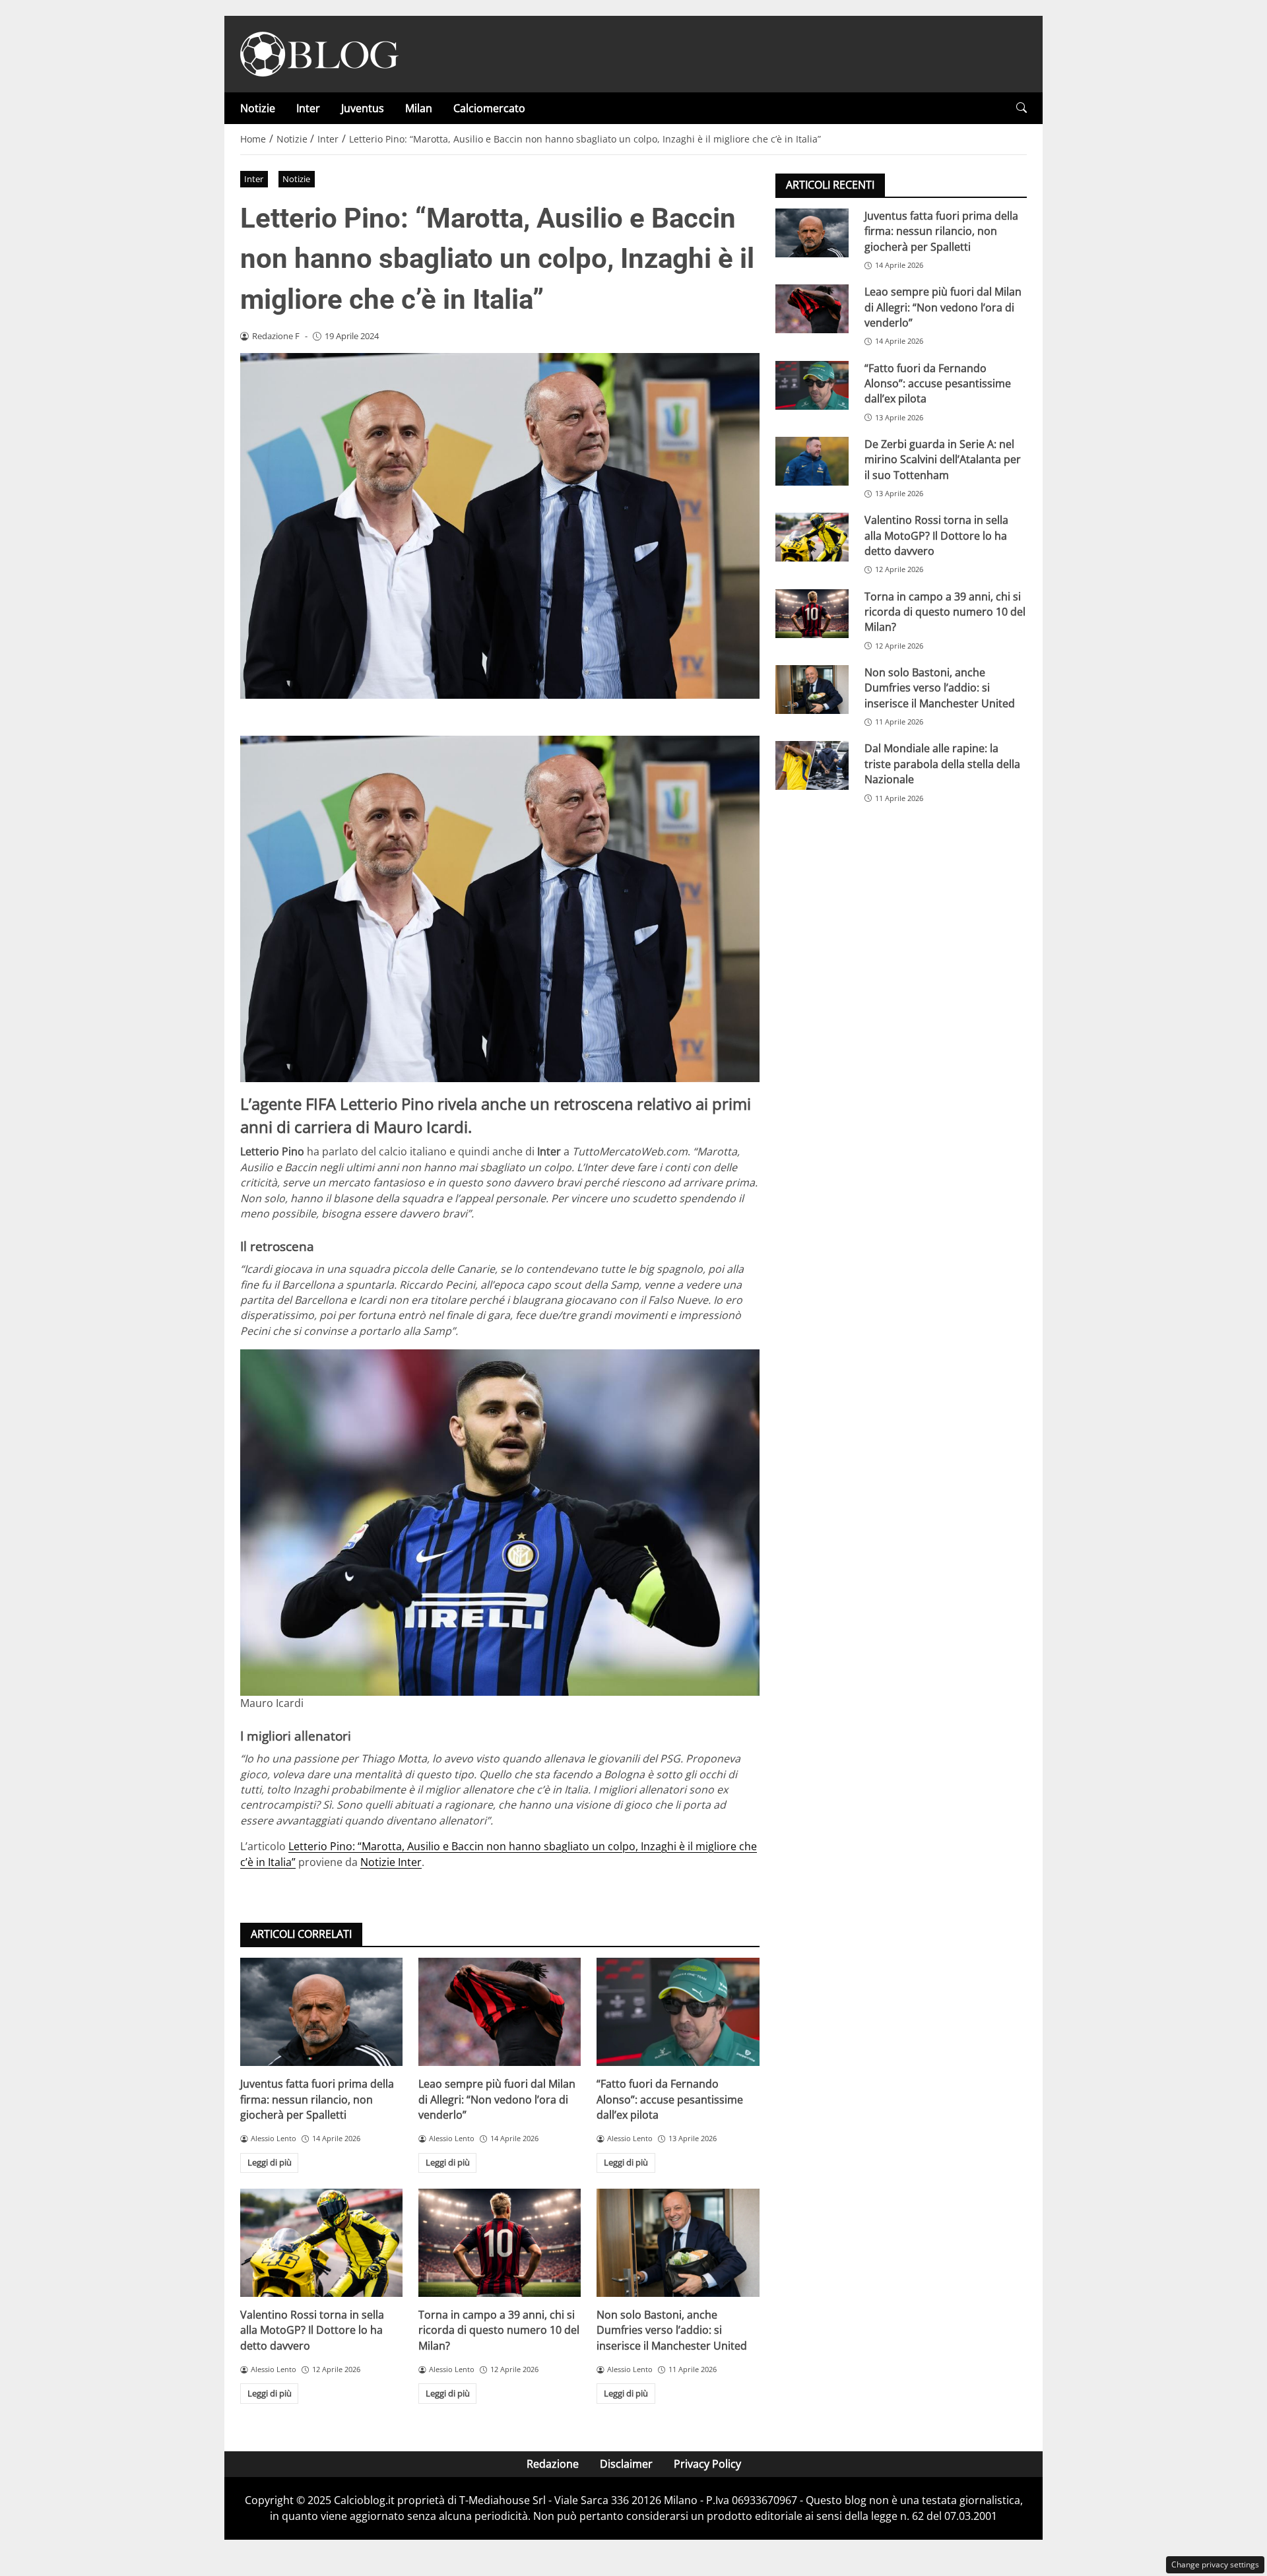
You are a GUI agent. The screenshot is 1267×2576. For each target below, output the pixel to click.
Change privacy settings (1215, 2564)
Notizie (258, 108)
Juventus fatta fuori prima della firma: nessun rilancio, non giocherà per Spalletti (317, 2099)
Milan (419, 108)
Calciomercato (489, 108)
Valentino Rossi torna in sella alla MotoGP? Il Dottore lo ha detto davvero (312, 2330)
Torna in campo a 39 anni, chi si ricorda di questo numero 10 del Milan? (499, 2330)
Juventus (363, 108)
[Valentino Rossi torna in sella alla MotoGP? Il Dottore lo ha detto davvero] (321, 2243)
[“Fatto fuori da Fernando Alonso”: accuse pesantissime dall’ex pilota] (678, 2012)
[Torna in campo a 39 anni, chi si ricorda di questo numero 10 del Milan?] (500, 2243)
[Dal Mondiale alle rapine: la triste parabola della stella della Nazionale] (812, 765)
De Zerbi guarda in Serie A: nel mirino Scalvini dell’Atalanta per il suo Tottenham (943, 460)
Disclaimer (626, 2464)
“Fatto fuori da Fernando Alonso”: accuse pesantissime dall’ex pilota (670, 2099)
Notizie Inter (391, 1862)
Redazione (553, 2464)
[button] (1022, 108)
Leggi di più (270, 2162)
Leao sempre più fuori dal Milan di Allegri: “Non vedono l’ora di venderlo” (497, 2099)
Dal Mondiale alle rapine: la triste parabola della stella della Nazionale (942, 764)
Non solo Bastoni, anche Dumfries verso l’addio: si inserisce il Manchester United (672, 2330)
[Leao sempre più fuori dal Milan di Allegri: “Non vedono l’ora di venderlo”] (500, 2012)
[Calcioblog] (319, 53)
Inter (308, 108)
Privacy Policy (707, 2464)
